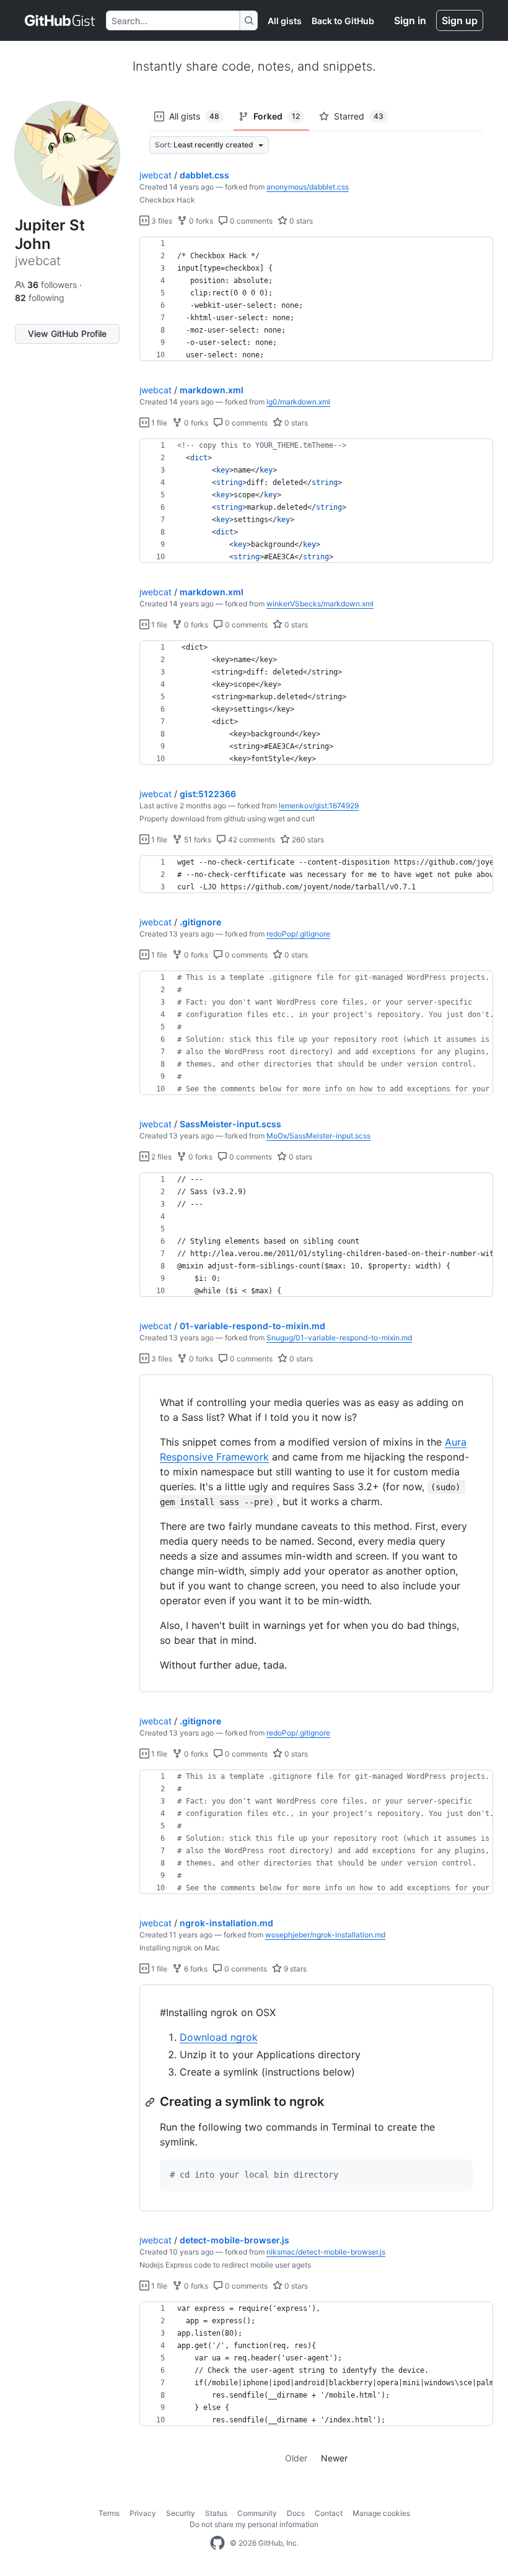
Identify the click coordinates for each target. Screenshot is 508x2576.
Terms (109, 2513)
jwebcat (155, 175)
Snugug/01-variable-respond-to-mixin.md (339, 1338)
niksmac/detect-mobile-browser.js (326, 2252)
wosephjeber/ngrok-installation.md (325, 1935)
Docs (296, 2513)
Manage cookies (381, 2513)
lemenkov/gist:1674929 (319, 806)
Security (181, 2513)
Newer (334, 2458)
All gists (285, 21)
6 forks (195, 1969)
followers (53, 285)
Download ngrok (219, 2037)
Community (257, 2513)
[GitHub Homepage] (217, 2543)
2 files (160, 1157)
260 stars (307, 840)
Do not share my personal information (254, 2524)
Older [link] (296, 2458)
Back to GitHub (343, 21)
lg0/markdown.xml (298, 402)
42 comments (251, 840)
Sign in (410, 20)
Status (216, 2513)
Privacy (143, 2513)
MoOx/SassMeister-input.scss (318, 1136)
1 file (158, 423)
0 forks (200, 221)
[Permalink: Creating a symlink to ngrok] (151, 2102)
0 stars (300, 221)
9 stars (294, 1969)
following (40, 298)
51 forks (197, 840)
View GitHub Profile (67, 334)
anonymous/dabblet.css (308, 187)
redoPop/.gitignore (298, 934)
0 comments (250, 221)
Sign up (460, 20)
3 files (161, 221)
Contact (329, 2513)
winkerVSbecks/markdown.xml (320, 604)
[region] (316, 299)
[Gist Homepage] (60, 20)
